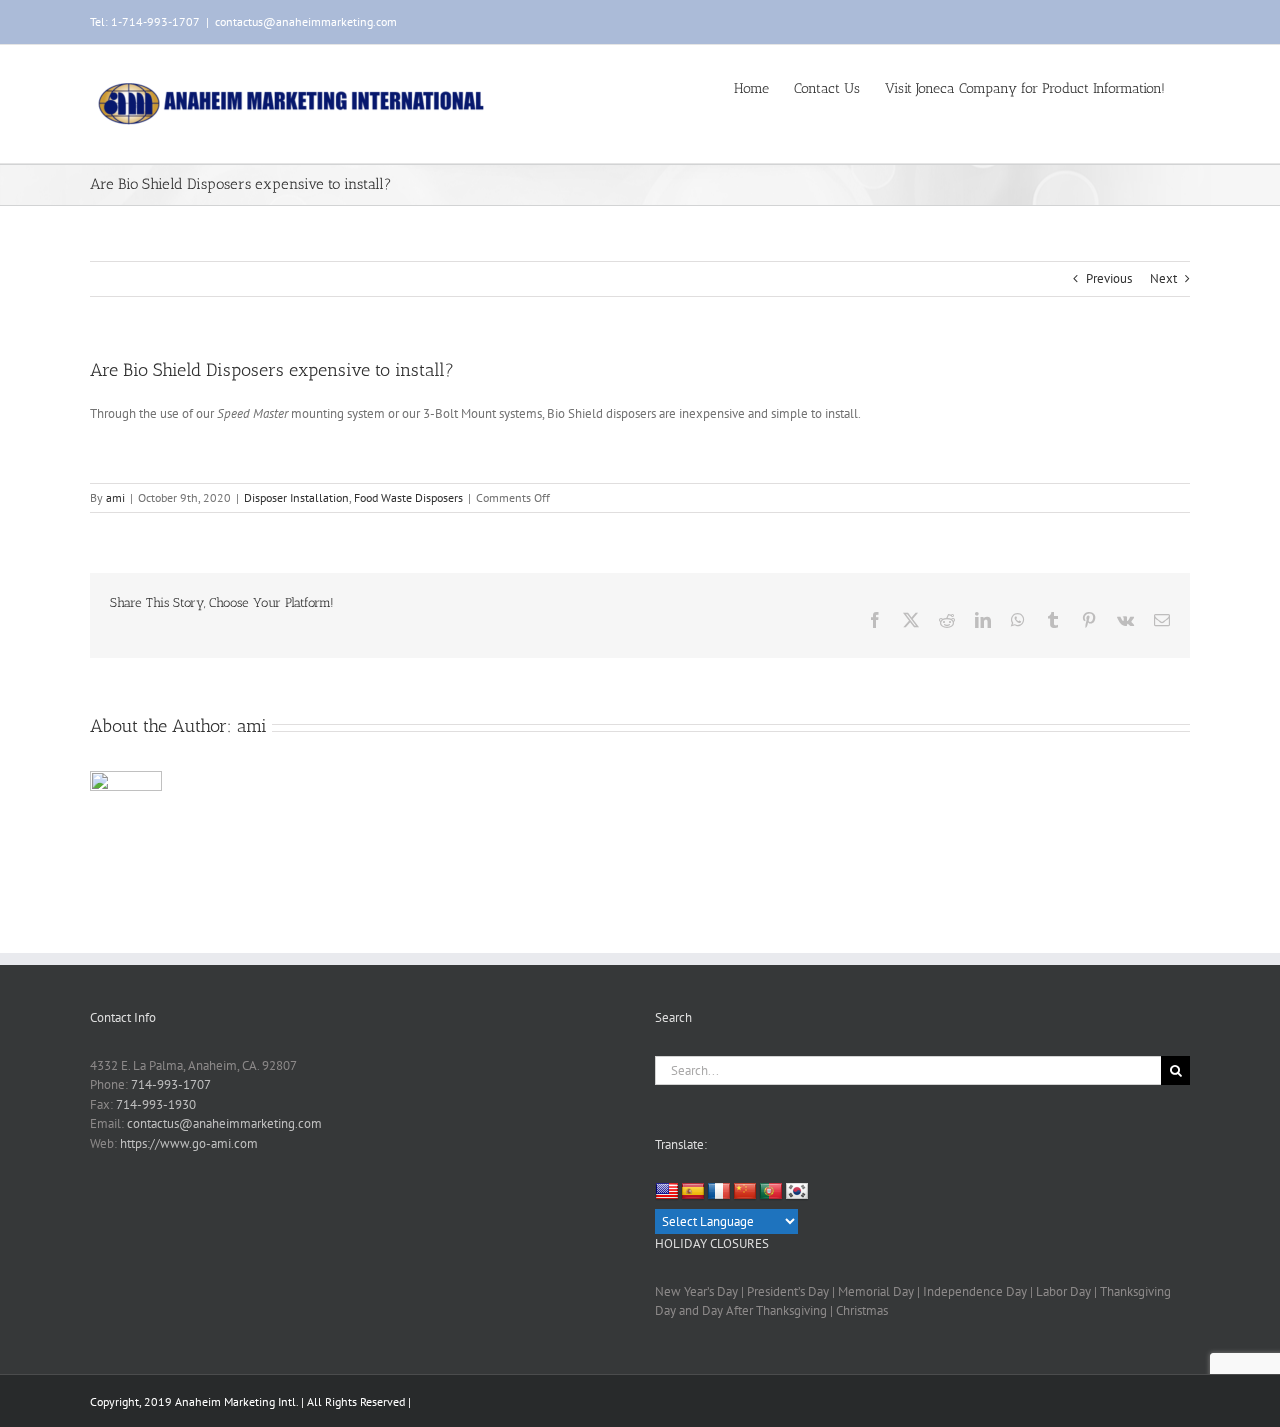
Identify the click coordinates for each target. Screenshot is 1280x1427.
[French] (719, 1192)
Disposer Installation (296, 497)
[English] (667, 1191)
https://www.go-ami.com (189, 1143)
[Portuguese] (771, 1192)
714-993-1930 (156, 1104)
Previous (1109, 278)
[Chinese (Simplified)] (745, 1192)
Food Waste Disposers (408, 497)
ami (115, 497)
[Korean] (797, 1192)
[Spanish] (693, 1192)
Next (1163, 278)
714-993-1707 (171, 1084)
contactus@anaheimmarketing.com (306, 21)
